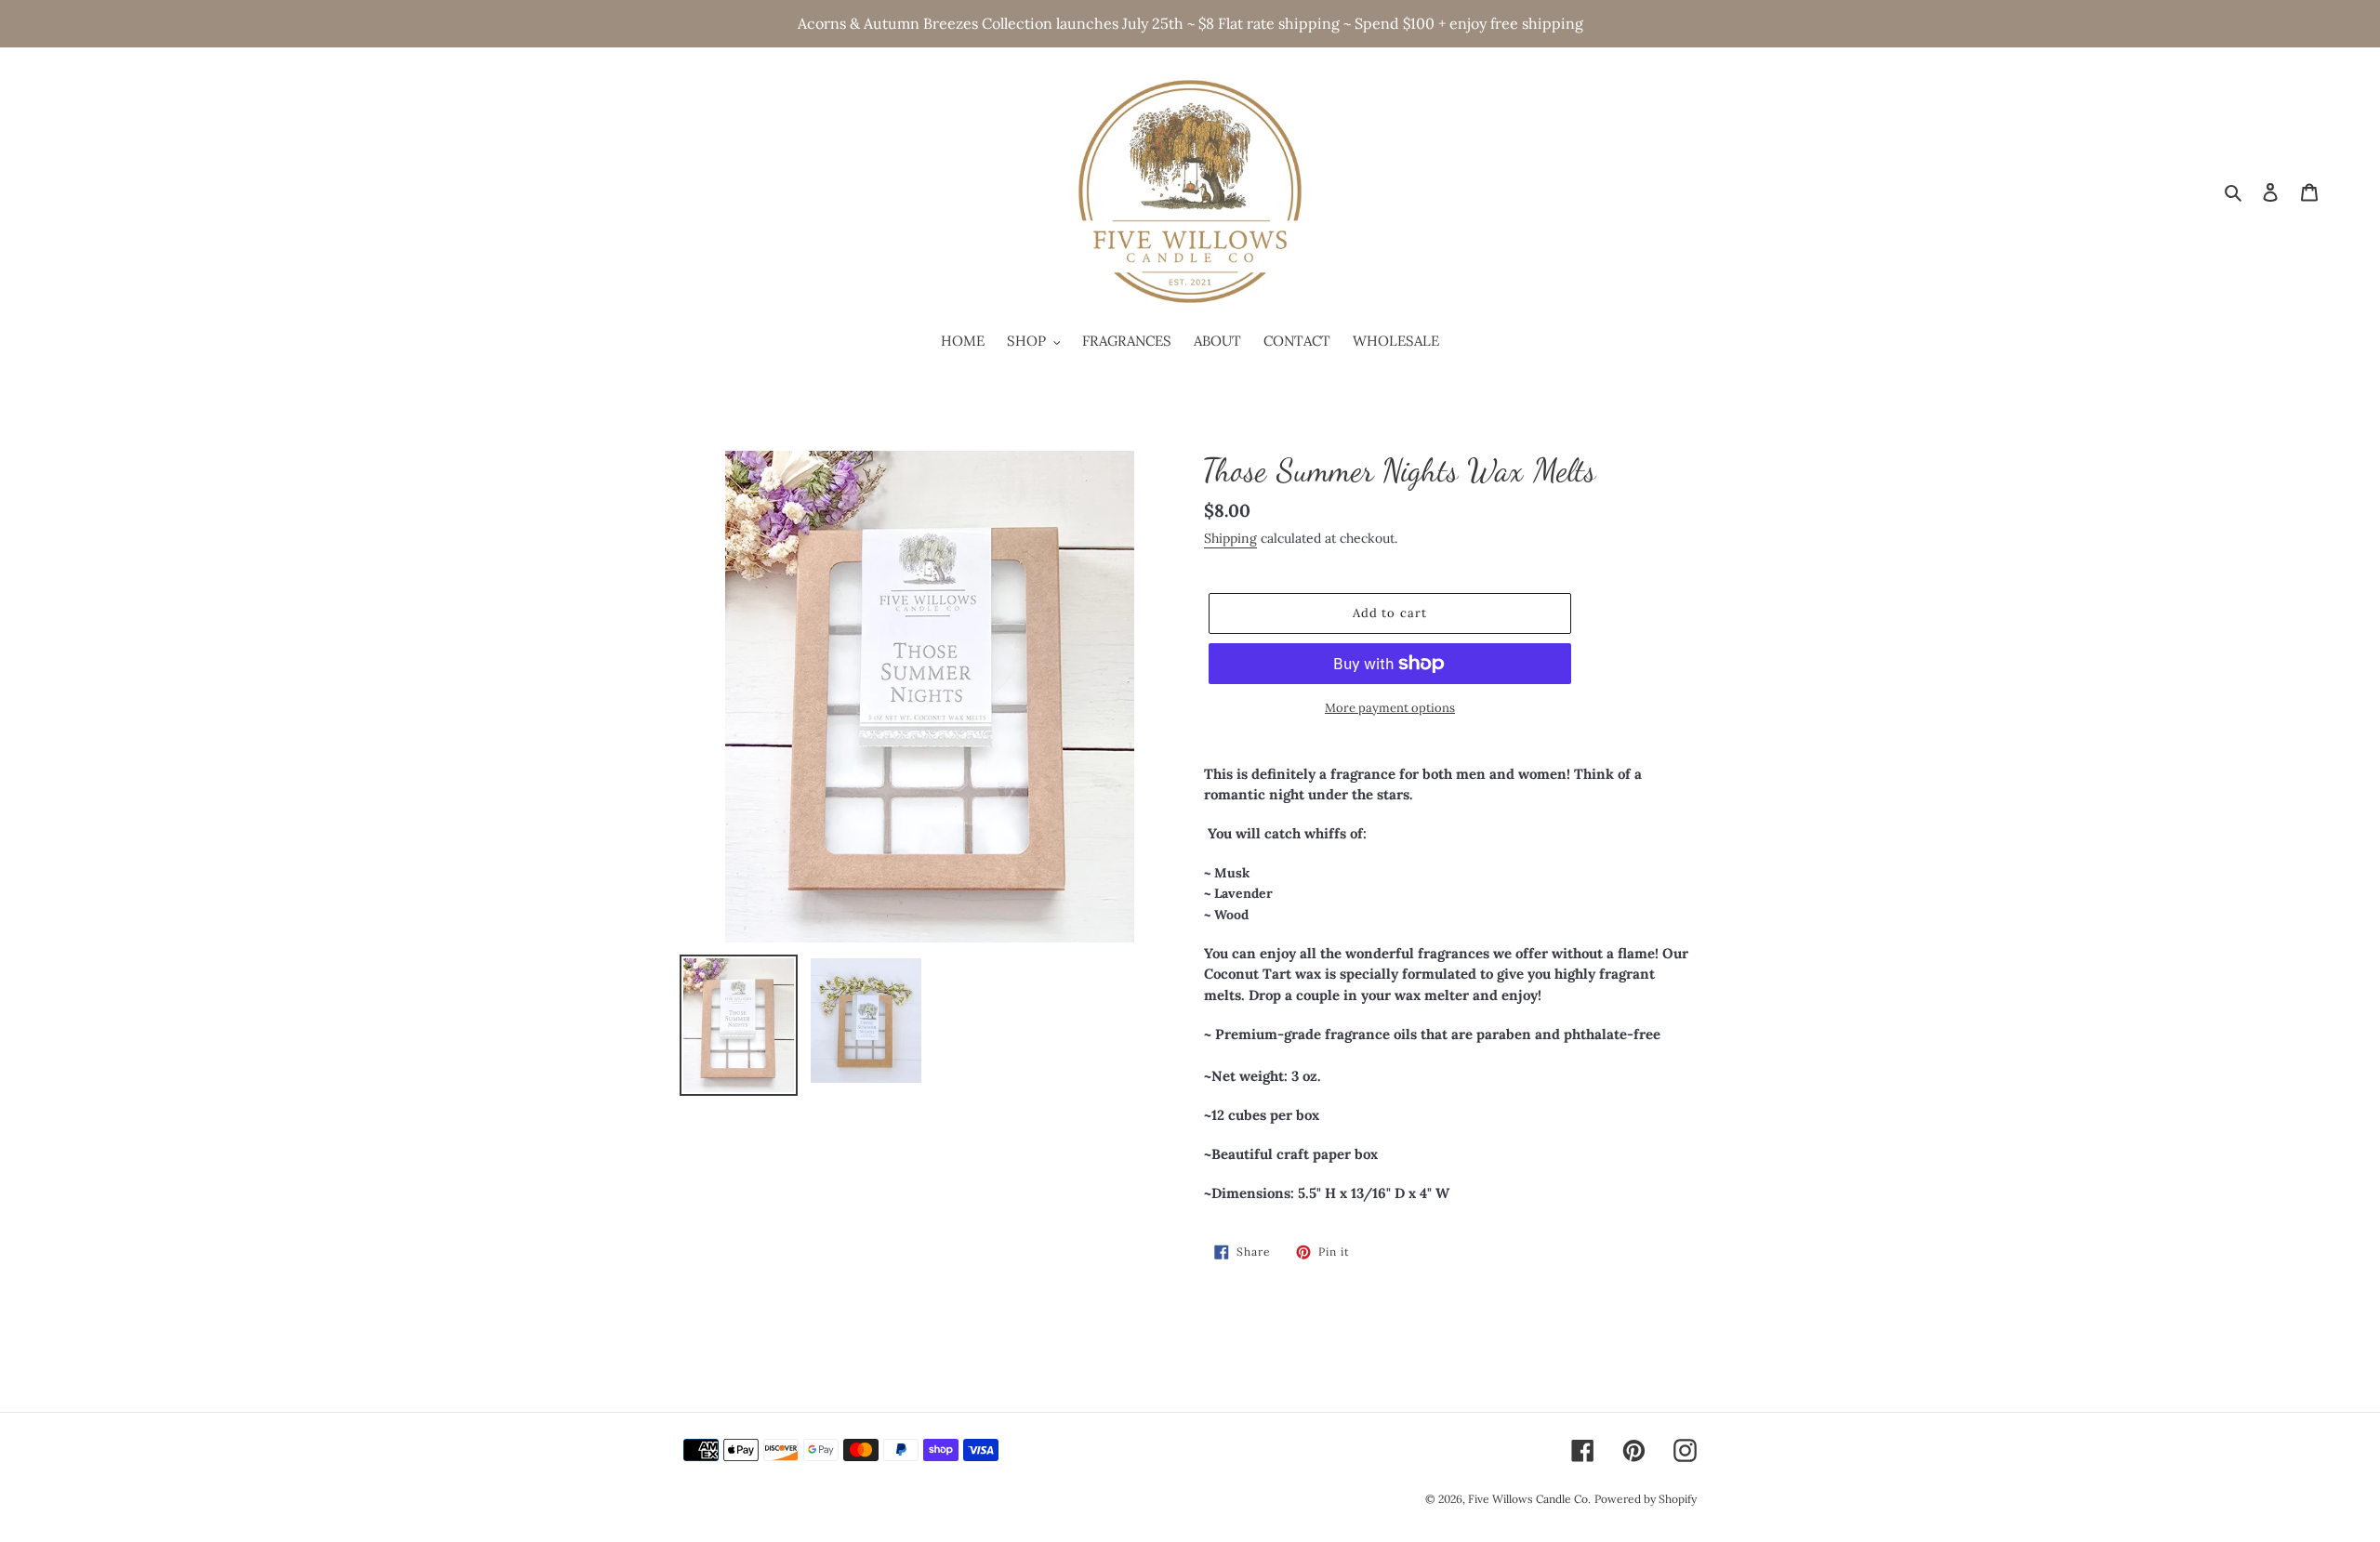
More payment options (1390, 708)
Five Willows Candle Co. (1529, 1499)
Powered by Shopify (1646, 1499)
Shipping (1230, 538)
